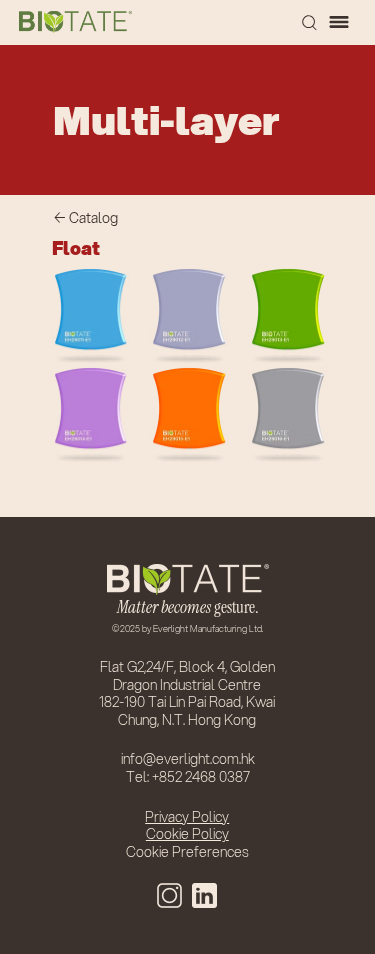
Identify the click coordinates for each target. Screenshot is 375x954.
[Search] (309, 22)
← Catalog (85, 218)
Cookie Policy (187, 834)
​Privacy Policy (187, 817)
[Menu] (340, 22)
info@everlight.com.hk (188, 759)
